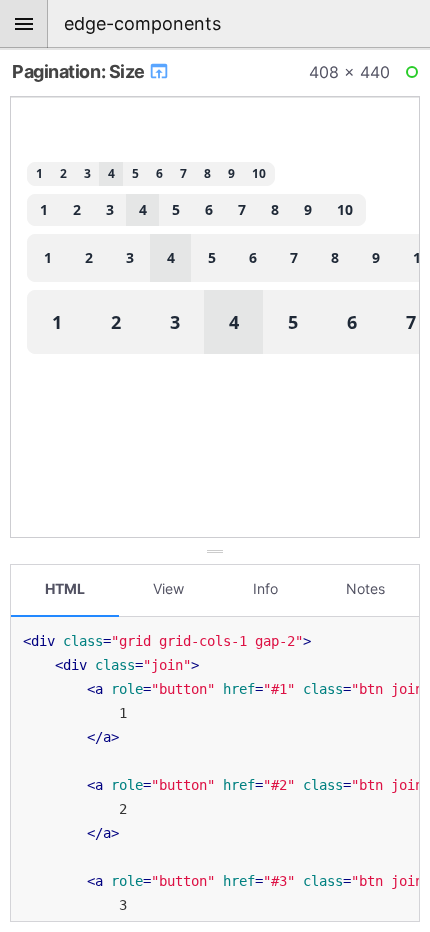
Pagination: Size (80, 71)
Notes (365, 588)
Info (265, 588)
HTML (65, 588)
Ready (415, 76)
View (168, 588)
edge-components (142, 23)
